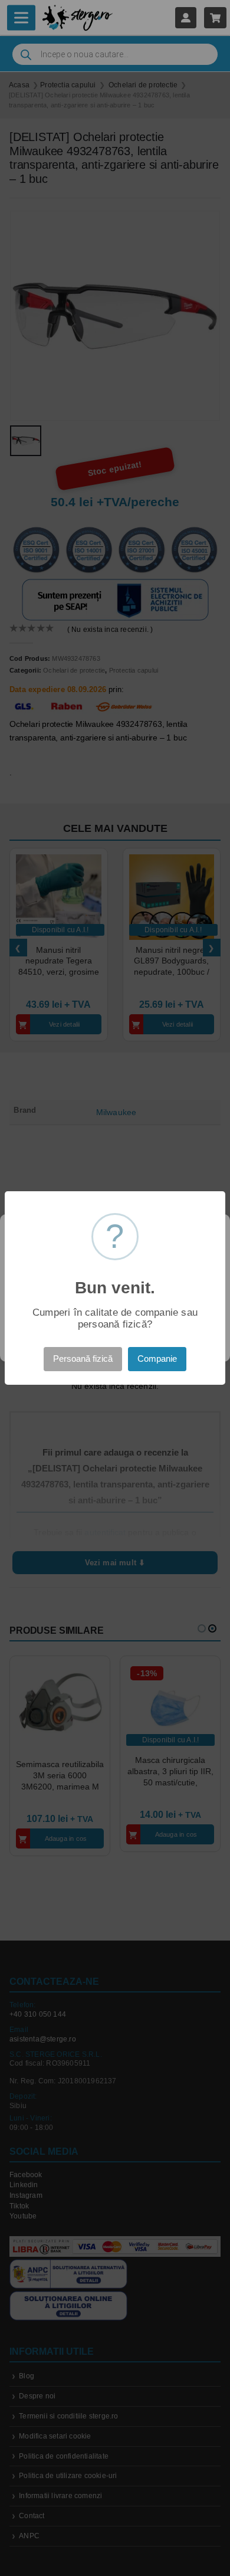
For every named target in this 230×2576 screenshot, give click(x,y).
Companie (157, 1359)
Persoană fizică (83, 1359)
